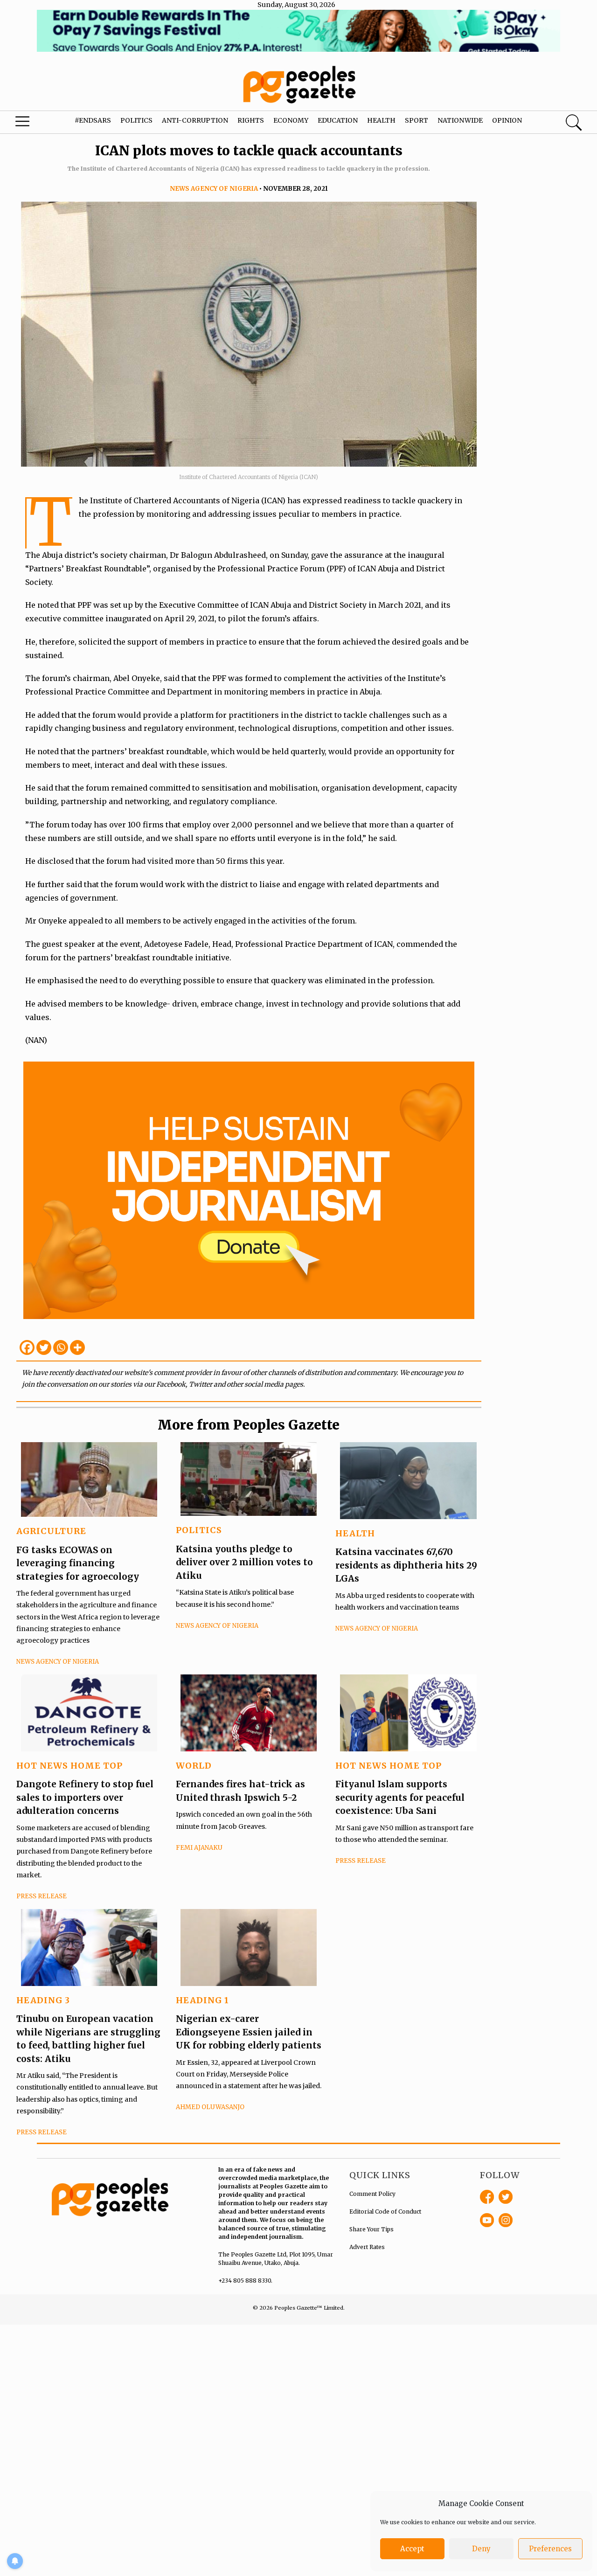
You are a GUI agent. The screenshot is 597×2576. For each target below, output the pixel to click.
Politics (136, 120)
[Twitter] (44, 1347)
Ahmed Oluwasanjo (210, 2107)
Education (338, 120)
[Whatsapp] (61, 1347)
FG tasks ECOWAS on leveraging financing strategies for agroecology (78, 1563)
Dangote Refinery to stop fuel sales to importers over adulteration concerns (85, 1797)
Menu (33, 124)
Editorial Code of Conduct (385, 2211)
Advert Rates (367, 2247)
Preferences (550, 2549)
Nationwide (460, 120)
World (194, 1766)
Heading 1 (202, 2000)
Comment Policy (372, 2194)
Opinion (507, 120)
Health (381, 120)
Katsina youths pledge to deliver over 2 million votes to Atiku (244, 1562)
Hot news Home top (69, 1766)
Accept (412, 2549)
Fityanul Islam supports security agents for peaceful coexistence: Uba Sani (400, 1797)
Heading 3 (43, 2000)
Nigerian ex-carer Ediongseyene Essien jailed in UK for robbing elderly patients (249, 2032)
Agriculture (51, 1531)
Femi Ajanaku (199, 1848)
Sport (417, 120)
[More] (77, 1347)
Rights (251, 120)
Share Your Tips (371, 2229)
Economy (291, 120)
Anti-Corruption (195, 120)
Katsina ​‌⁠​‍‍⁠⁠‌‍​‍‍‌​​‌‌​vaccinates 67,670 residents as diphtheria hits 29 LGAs (406, 1565)
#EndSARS (93, 120)
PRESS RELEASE (42, 1896)
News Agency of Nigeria (214, 189)
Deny (481, 2549)
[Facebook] (27, 1347)
